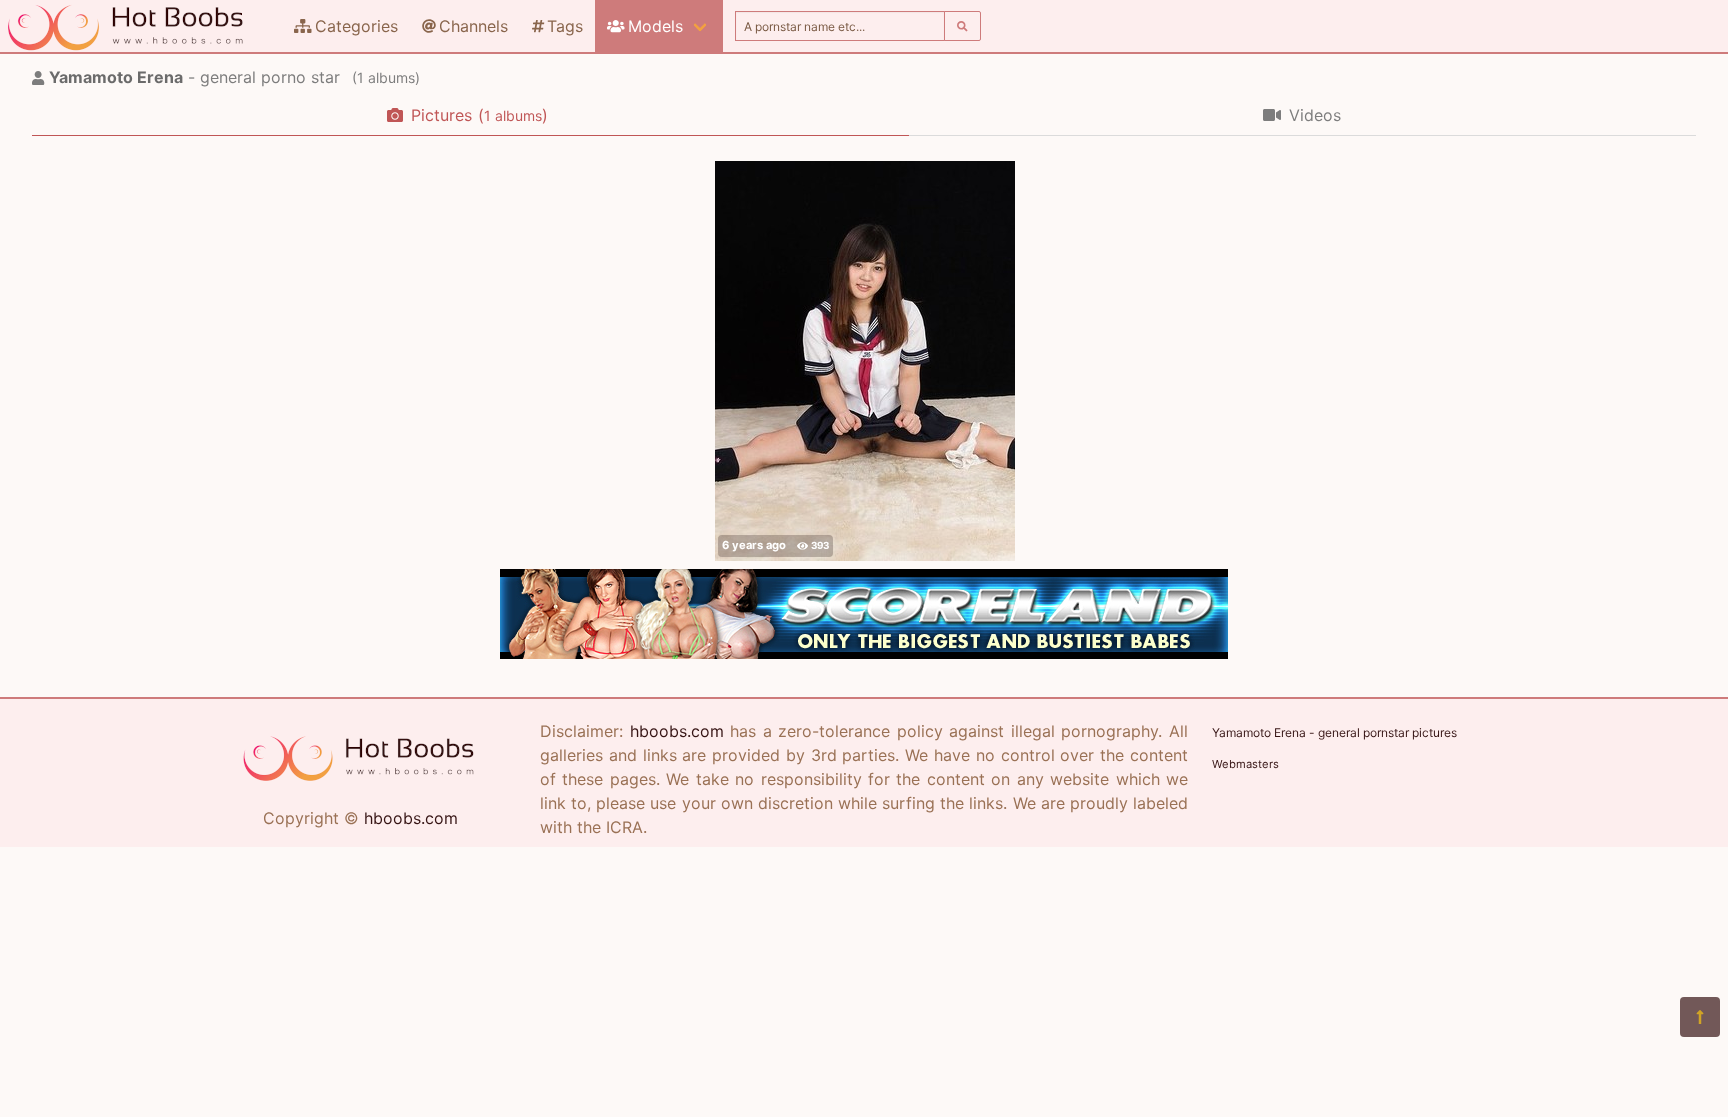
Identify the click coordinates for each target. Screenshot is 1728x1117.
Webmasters (1245, 764)
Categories (356, 26)
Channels (473, 26)
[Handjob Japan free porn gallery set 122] (865, 361)
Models (655, 26)
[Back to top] (1700, 1017)
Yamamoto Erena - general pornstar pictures (1334, 732)
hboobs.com (411, 818)
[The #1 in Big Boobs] (864, 653)
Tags (565, 26)
